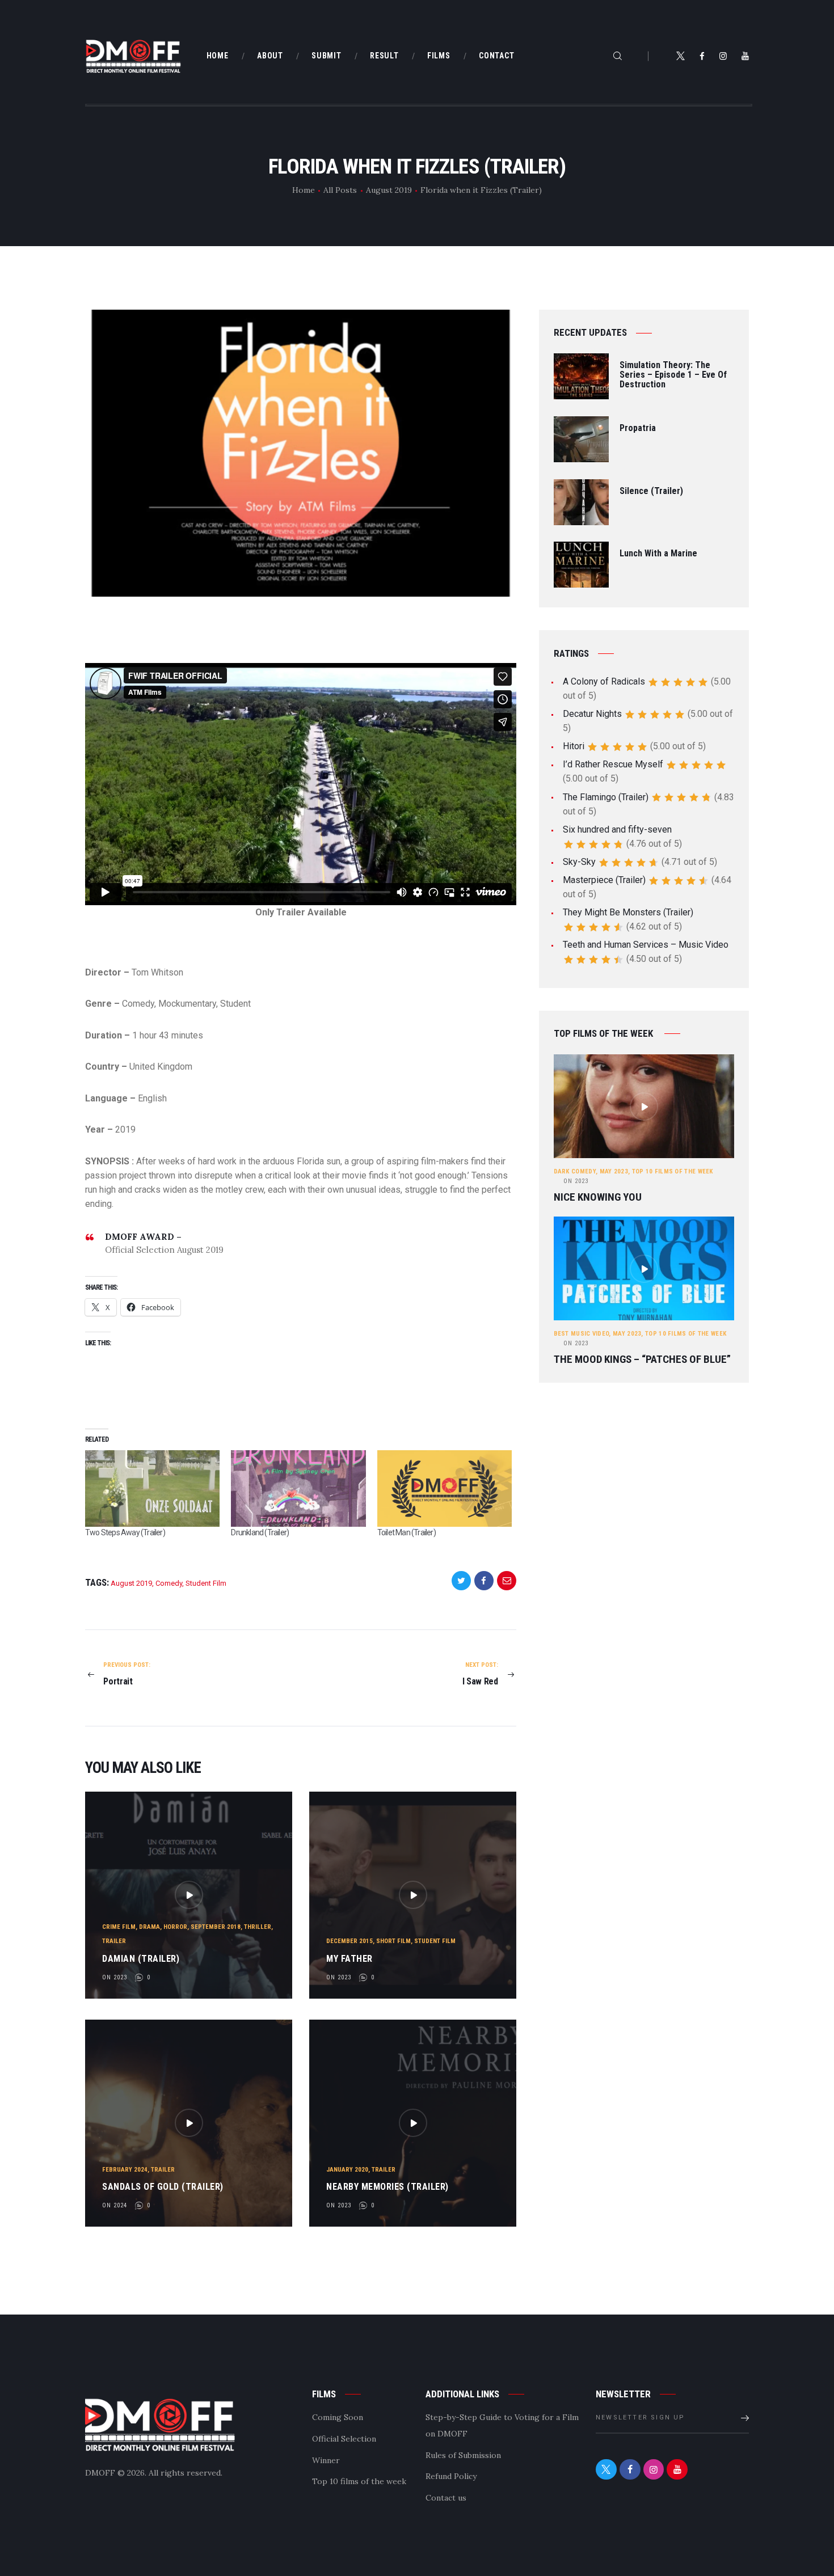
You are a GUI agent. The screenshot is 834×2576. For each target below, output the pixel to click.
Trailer (114, 1941)
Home (304, 190)
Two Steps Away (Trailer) (125, 1532)
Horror (175, 1927)
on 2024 (115, 2205)
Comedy (169, 1583)
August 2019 (389, 190)
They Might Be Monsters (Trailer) (628, 912)
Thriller (258, 1927)
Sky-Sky (579, 862)
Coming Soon (338, 2417)
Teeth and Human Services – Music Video (646, 945)
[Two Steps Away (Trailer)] (152, 1489)
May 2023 (614, 1171)
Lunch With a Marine (658, 554)
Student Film (206, 1583)
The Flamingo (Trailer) (606, 797)
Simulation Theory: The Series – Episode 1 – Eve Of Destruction (673, 375)
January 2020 (347, 2170)
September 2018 (216, 1927)
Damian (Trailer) (141, 1959)
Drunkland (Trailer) (260, 1532)
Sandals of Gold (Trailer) (163, 2187)
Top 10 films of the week (673, 1171)
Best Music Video (582, 1334)
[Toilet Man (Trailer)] (445, 1489)
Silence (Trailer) (651, 491)
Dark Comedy (575, 1171)
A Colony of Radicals (604, 681)
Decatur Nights (592, 714)
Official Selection (344, 2439)
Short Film (393, 1941)
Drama (149, 1927)
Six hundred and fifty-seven (617, 829)
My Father (349, 1959)
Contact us (446, 2498)
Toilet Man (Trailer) (407, 1532)
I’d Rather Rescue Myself (613, 764)
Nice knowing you (598, 1197)
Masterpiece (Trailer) (604, 880)
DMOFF (100, 2473)
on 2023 (115, 1977)
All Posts (340, 190)
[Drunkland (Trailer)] (298, 1489)
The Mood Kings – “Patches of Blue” (642, 1359)
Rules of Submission (463, 2455)
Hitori (574, 746)
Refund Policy (451, 2476)
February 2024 (125, 2170)
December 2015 (349, 1941)
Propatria (638, 428)
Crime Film (119, 1927)
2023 (576, 1181)
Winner (326, 2460)
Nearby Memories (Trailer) (387, 2187)
